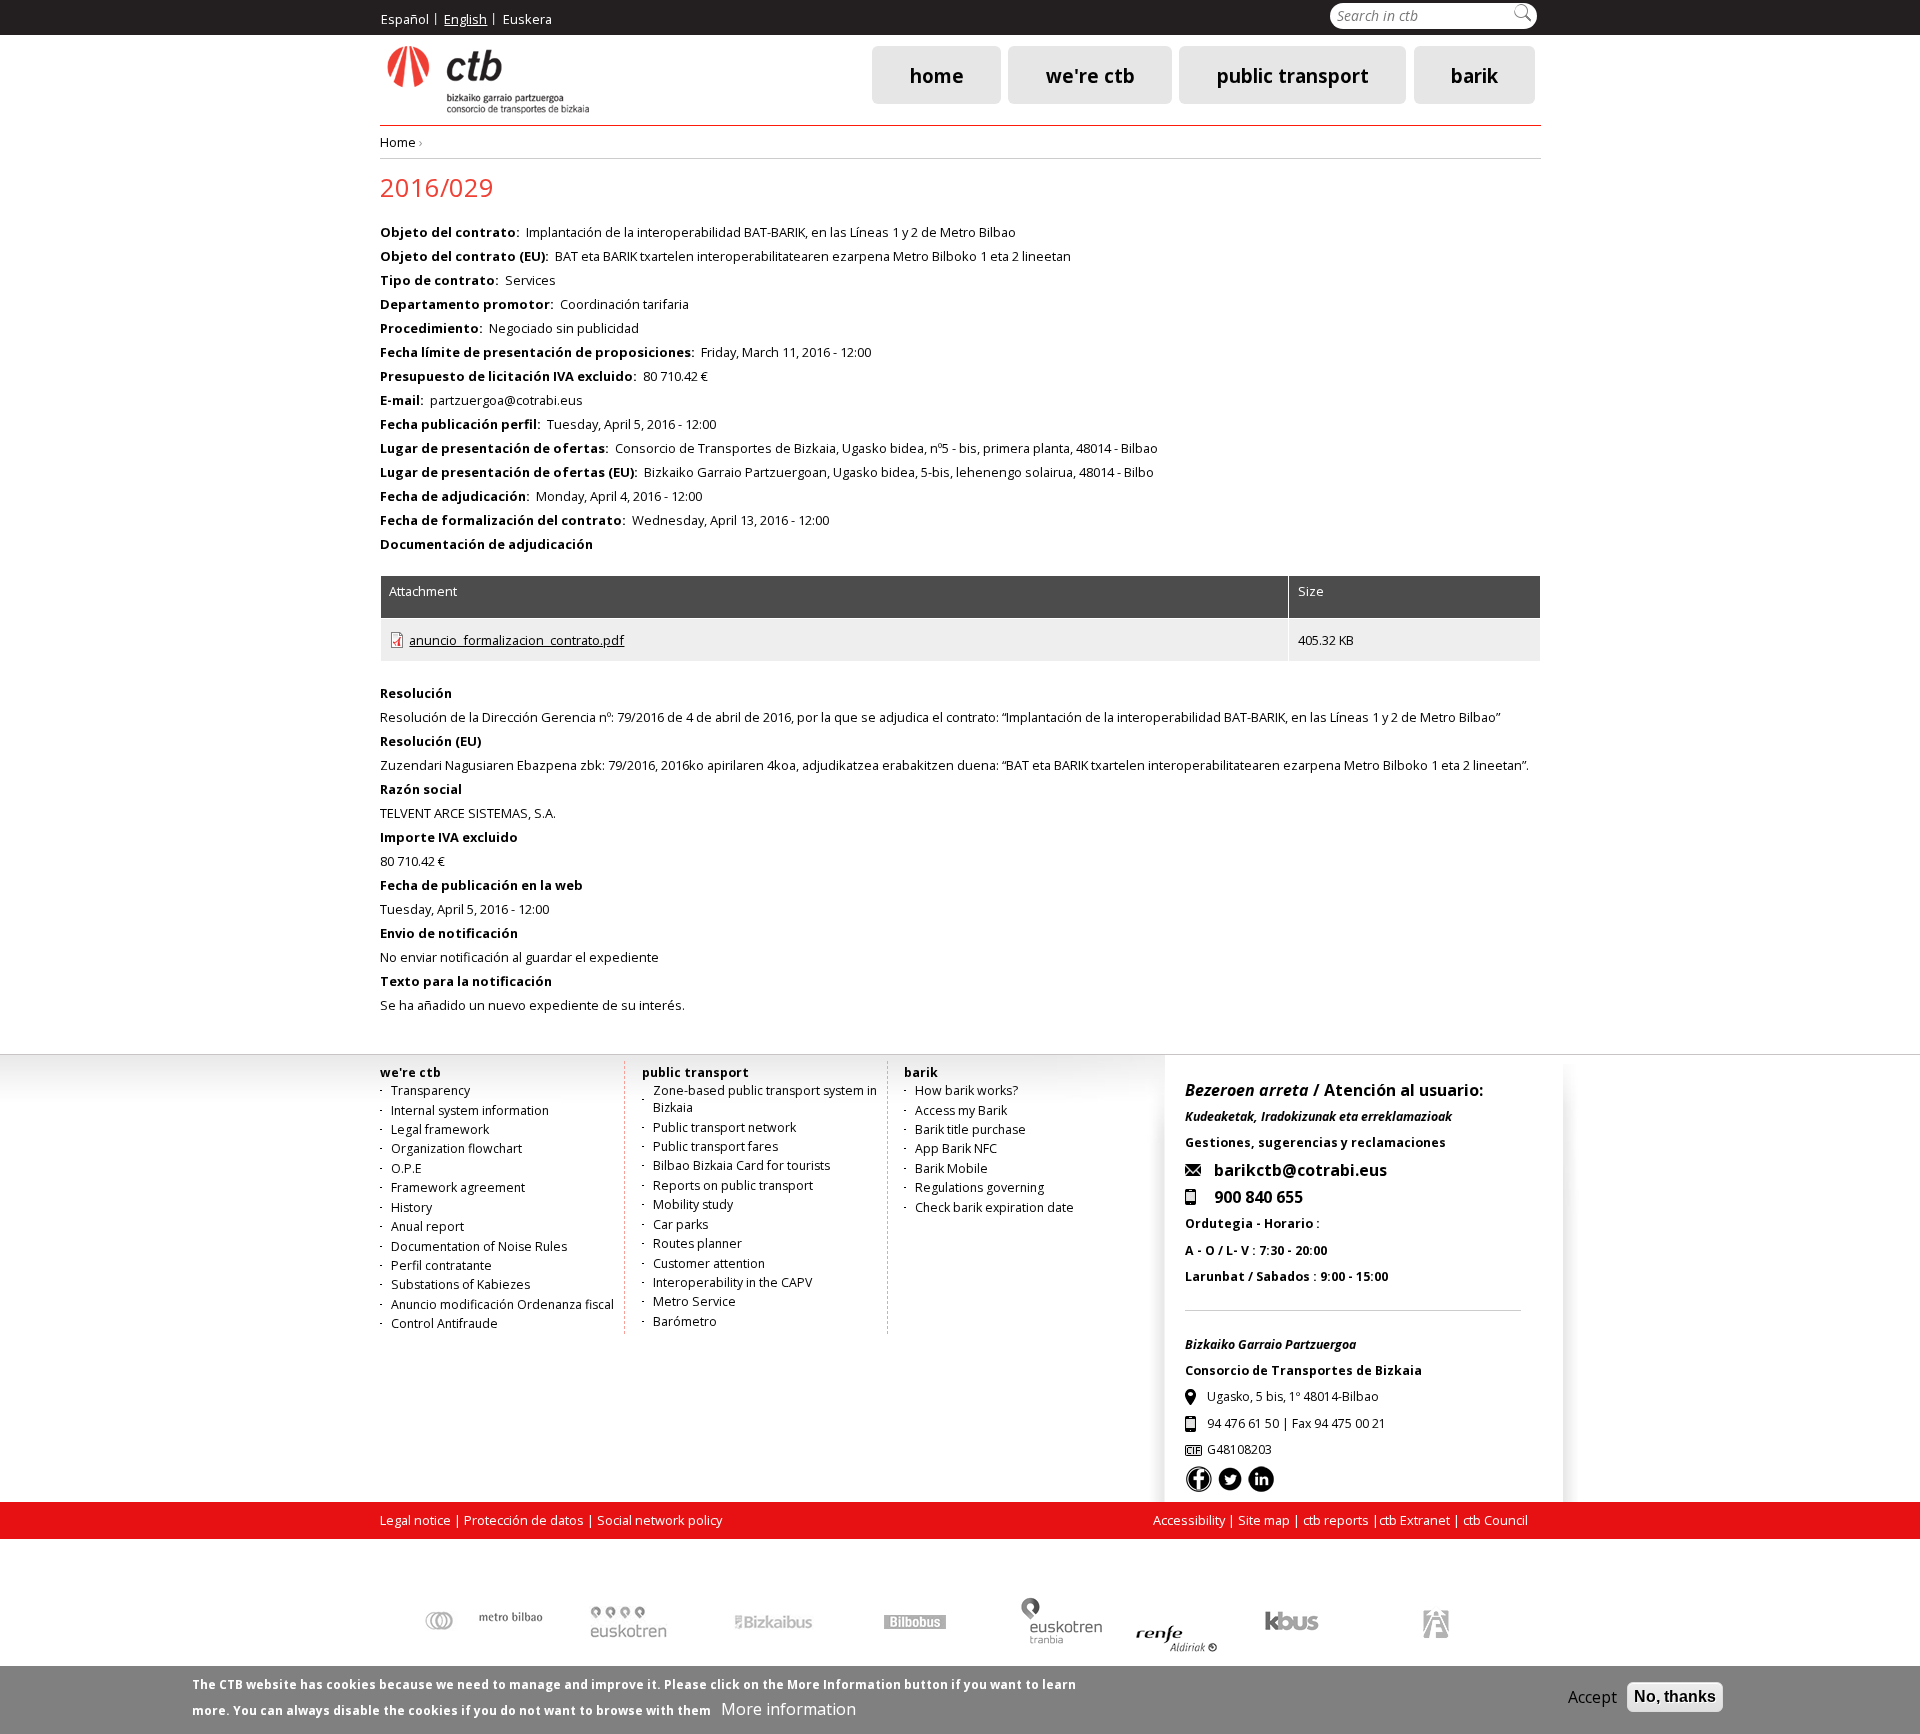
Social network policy (659, 1520)
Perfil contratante (441, 1265)
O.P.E (406, 1168)
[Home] (487, 80)
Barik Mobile (951, 1168)
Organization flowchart (456, 1148)
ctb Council (1495, 1520)
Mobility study (693, 1204)
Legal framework (440, 1129)
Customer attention (709, 1263)
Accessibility (1189, 1520)
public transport (1293, 74)
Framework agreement (458, 1187)
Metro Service (694, 1301)
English (465, 19)
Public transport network (724, 1127)
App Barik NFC (956, 1148)
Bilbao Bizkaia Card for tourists (741, 1165)
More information (788, 1709)
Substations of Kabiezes (460, 1284)
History (411, 1207)
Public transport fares (715, 1146)
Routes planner (697, 1243)
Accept (1592, 1697)
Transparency (430, 1090)
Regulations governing (979, 1187)
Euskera (527, 19)
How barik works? (966, 1090)
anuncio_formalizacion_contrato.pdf (516, 640)
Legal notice (415, 1520)
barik (1474, 74)
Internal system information (470, 1110)
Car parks (680, 1224)
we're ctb (1090, 74)
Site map (1264, 1520)
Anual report (427, 1226)
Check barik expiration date (994, 1207)
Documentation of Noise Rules (479, 1246)
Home (937, 74)
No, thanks (1675, 1696)
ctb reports (1336, 1520)
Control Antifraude (444, 1323)
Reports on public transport (733, 1185)
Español (405, 19)
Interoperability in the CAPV (732, 1282)
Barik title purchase (970, 1129)
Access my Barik (961, 1110)
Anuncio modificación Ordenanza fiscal (502, 1304)
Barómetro (685, 1321)
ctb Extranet (1414, 1520)
